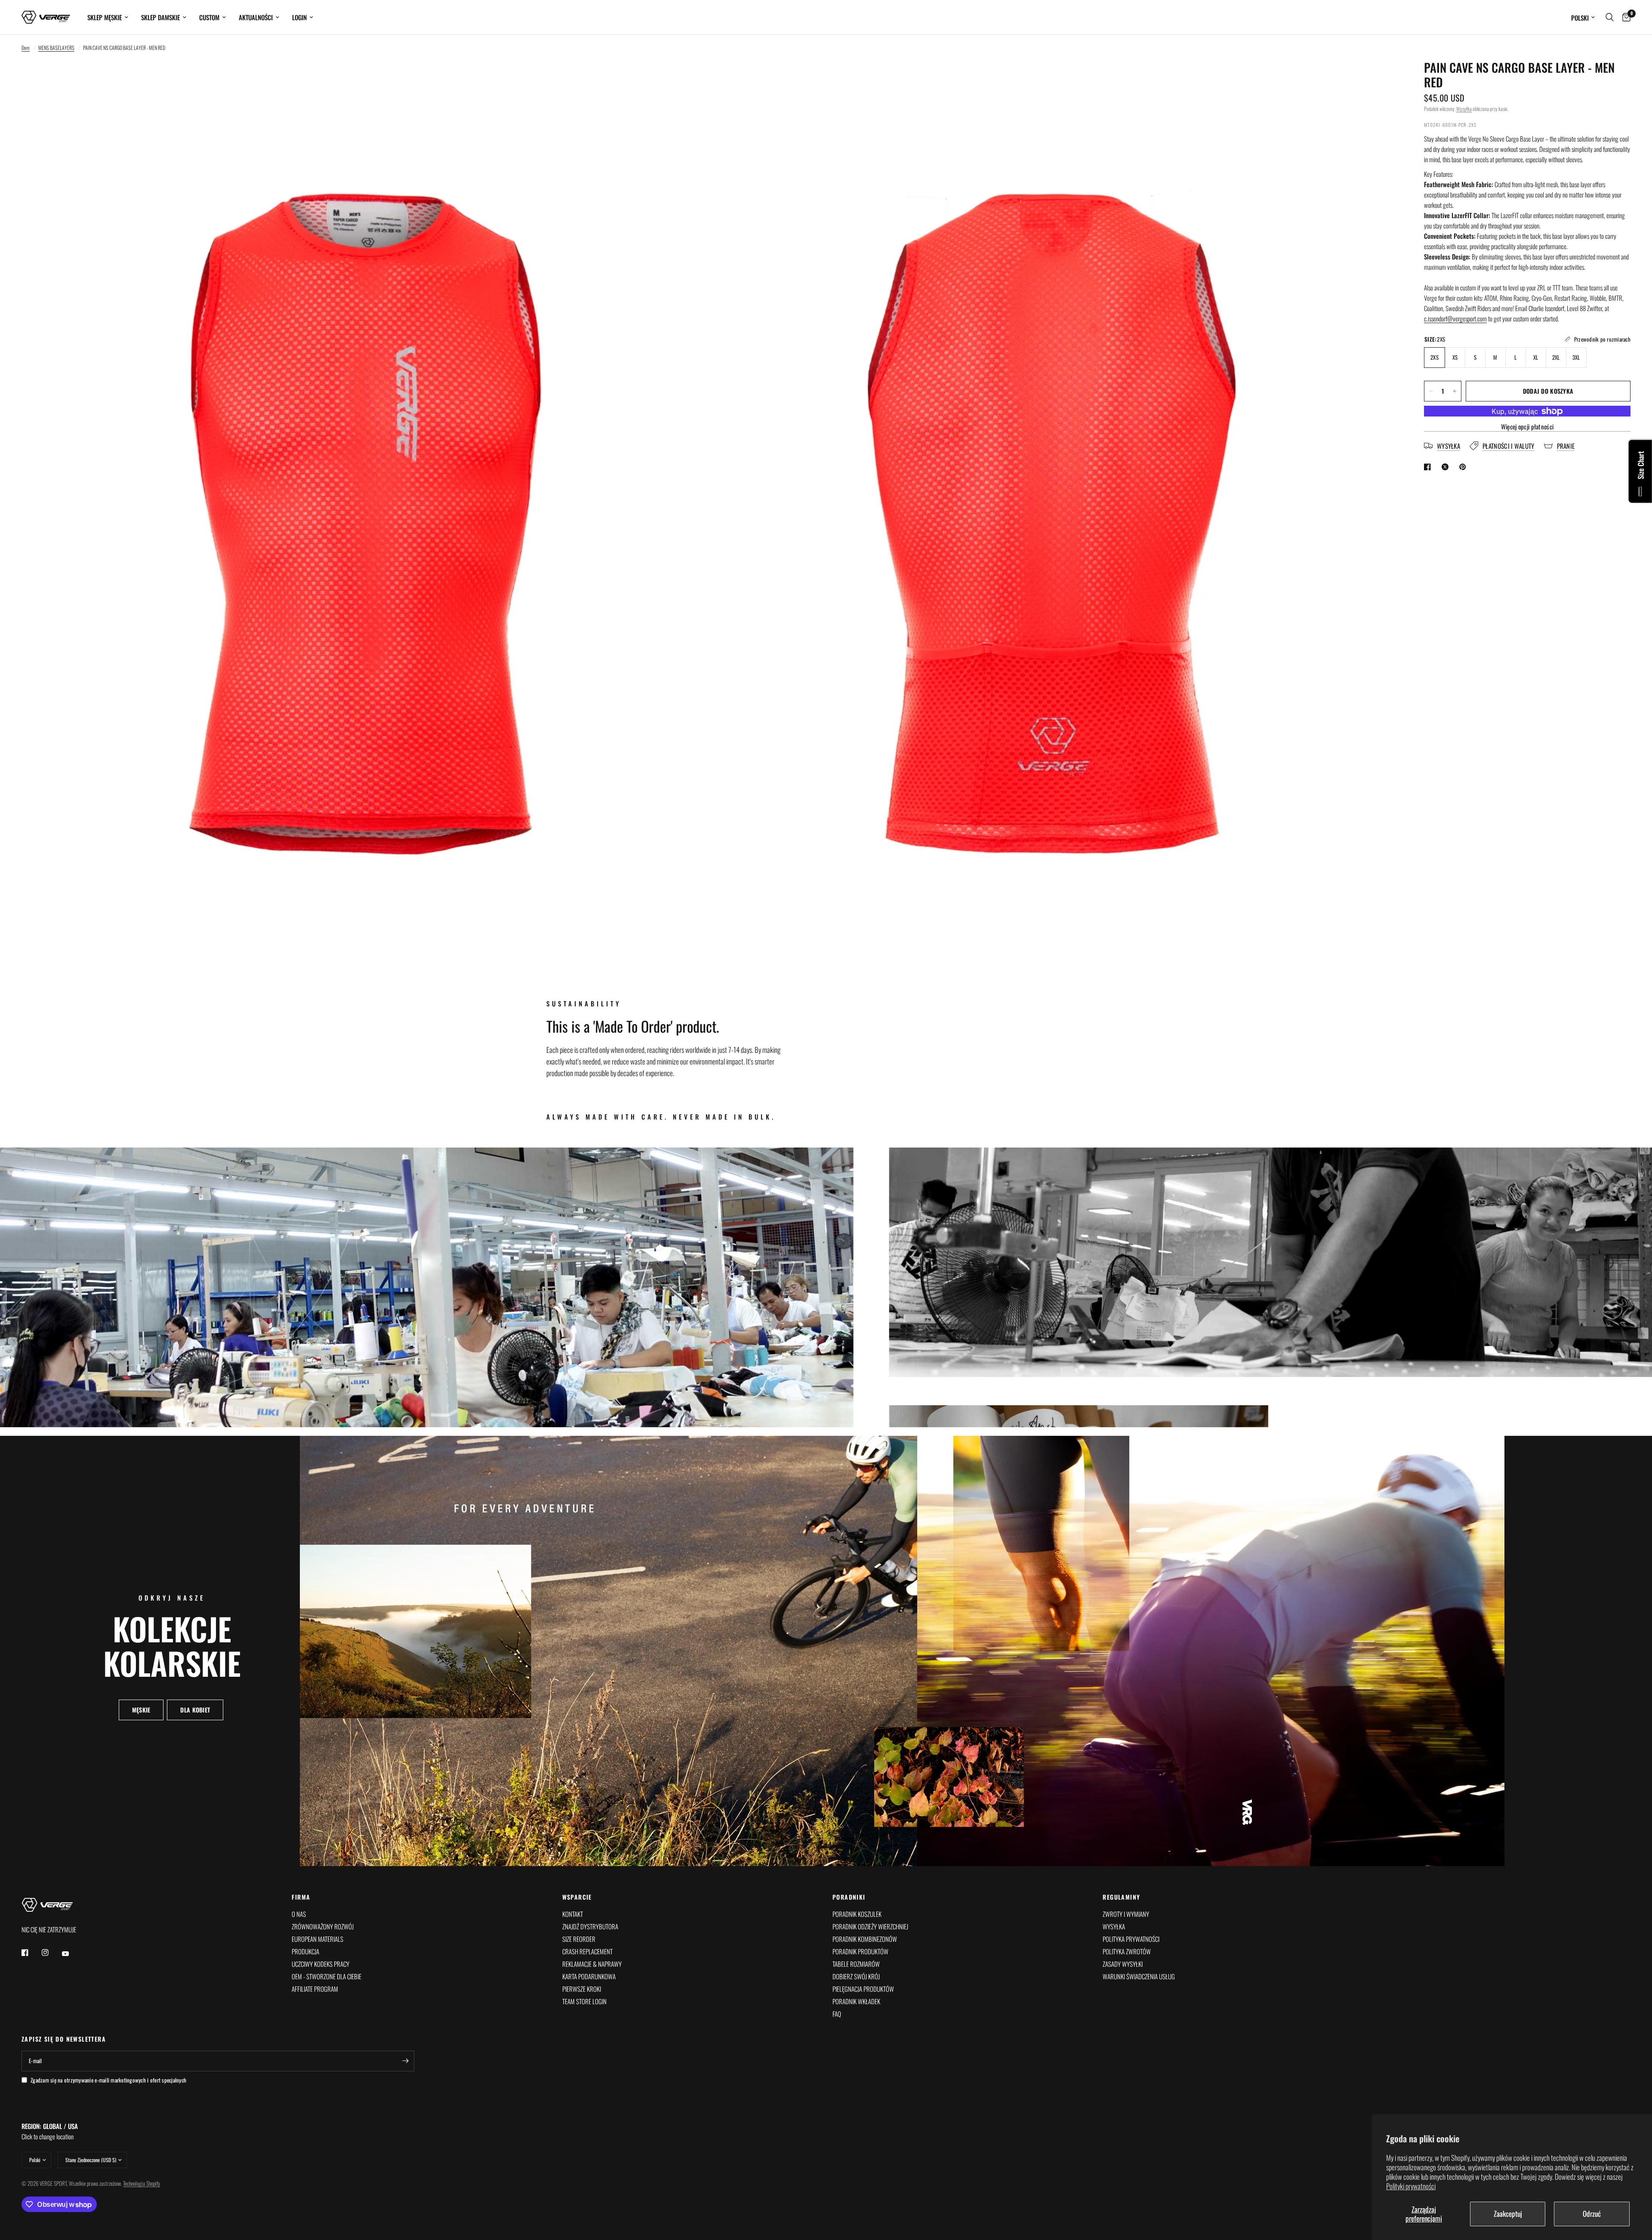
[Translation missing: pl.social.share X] (1447, 467)
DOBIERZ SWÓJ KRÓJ (856, 1976)
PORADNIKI (849, 1897)
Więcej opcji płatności (1527, 427)
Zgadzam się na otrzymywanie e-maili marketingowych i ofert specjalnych (108, 2080)
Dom (26, 48)
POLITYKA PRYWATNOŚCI (1131, 1939)
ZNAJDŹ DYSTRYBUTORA (590, 1926)
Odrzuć (1592, 2214)
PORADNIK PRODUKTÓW (860, 1951)
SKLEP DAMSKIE (160, 17)
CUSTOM (209, 17)
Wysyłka (1464, 109)
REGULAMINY (1121, 1897)
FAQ (837, 2014)
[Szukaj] (1610, 17)
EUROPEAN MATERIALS (317, 1939)
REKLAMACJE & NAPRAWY (592, 1964)
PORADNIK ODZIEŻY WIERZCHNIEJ (870, 1926)
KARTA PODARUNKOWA (589, 1976)
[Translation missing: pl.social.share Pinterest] (1464, 467)
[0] (1624, 17)
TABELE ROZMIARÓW (856, 1964)
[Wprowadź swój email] (406, 2061)
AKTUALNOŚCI (256, 17)
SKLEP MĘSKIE (105, 17)
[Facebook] (31, 1953)
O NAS (299, 1914)
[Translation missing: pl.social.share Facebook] (1429, 467)
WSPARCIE (577, 1897)
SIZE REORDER (579, 1939)
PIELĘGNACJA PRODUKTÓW (863, 1989)
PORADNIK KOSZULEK (857, 1914)
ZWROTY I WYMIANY (1126, 1914)
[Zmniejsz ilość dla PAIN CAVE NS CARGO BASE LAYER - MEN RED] (1431, 391)
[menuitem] (108, 17)
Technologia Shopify (142, 2183)
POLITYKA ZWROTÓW (1127, 1951)
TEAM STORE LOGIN (584, 2001)
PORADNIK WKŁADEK (856, 2001)
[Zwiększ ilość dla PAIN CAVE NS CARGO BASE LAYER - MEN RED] (1455, 391)
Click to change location (50, 2131)
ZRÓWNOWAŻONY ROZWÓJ (323, 1926)
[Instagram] (51, 1953)
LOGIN (299, 17)
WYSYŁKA (1114, 1926)
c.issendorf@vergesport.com (1455, 318)
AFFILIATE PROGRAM (315, 1989)
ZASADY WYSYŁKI (1123, 1964)
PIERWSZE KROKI (582, 1989)
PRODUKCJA (305, 1951)
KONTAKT (573, 1914)
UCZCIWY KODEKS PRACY (321, 1964)
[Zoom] (691, 78)
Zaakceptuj (1508, 2214)
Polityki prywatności (1411, 2186)
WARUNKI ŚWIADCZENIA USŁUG (1139, 1976)
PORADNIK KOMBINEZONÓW (865, 1939)
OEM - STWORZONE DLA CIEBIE (327, 1976)
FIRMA (301, 1897)
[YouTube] (71, 1953)
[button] (141, 1710)
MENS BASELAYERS (56, 48)
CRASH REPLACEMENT (587, 1951)
